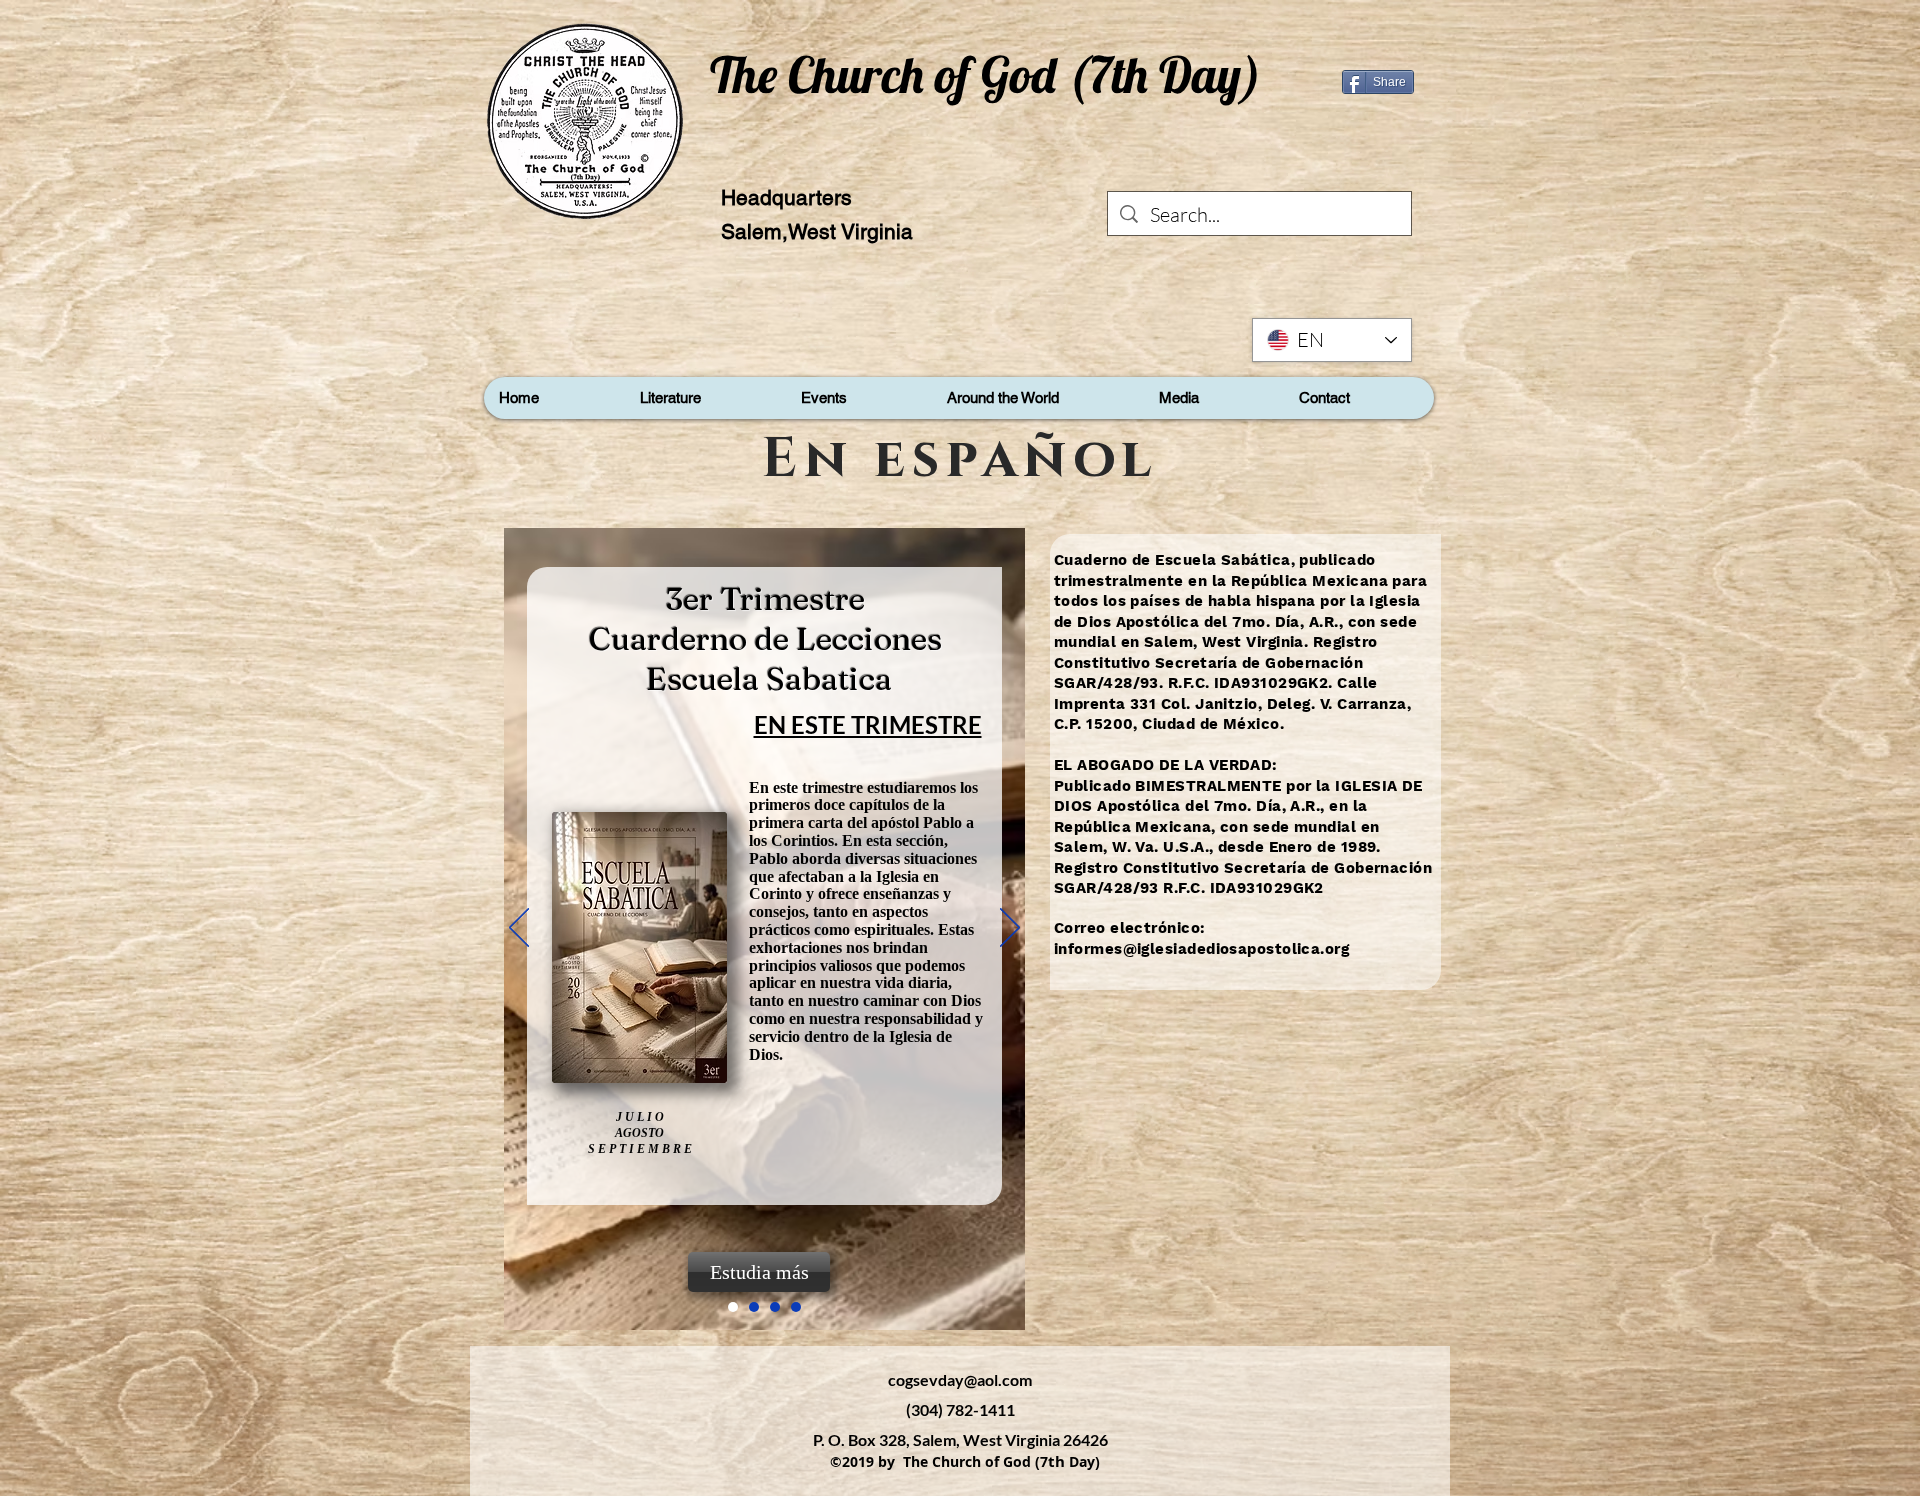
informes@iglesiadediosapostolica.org (1201, 949)
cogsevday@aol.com (960, 1379)
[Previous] (519, 929)
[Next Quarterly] (733, 1307)
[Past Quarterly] (775, 1307)
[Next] (1010, 929)
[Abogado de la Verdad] (796, 1307)
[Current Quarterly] (754, 1307)
